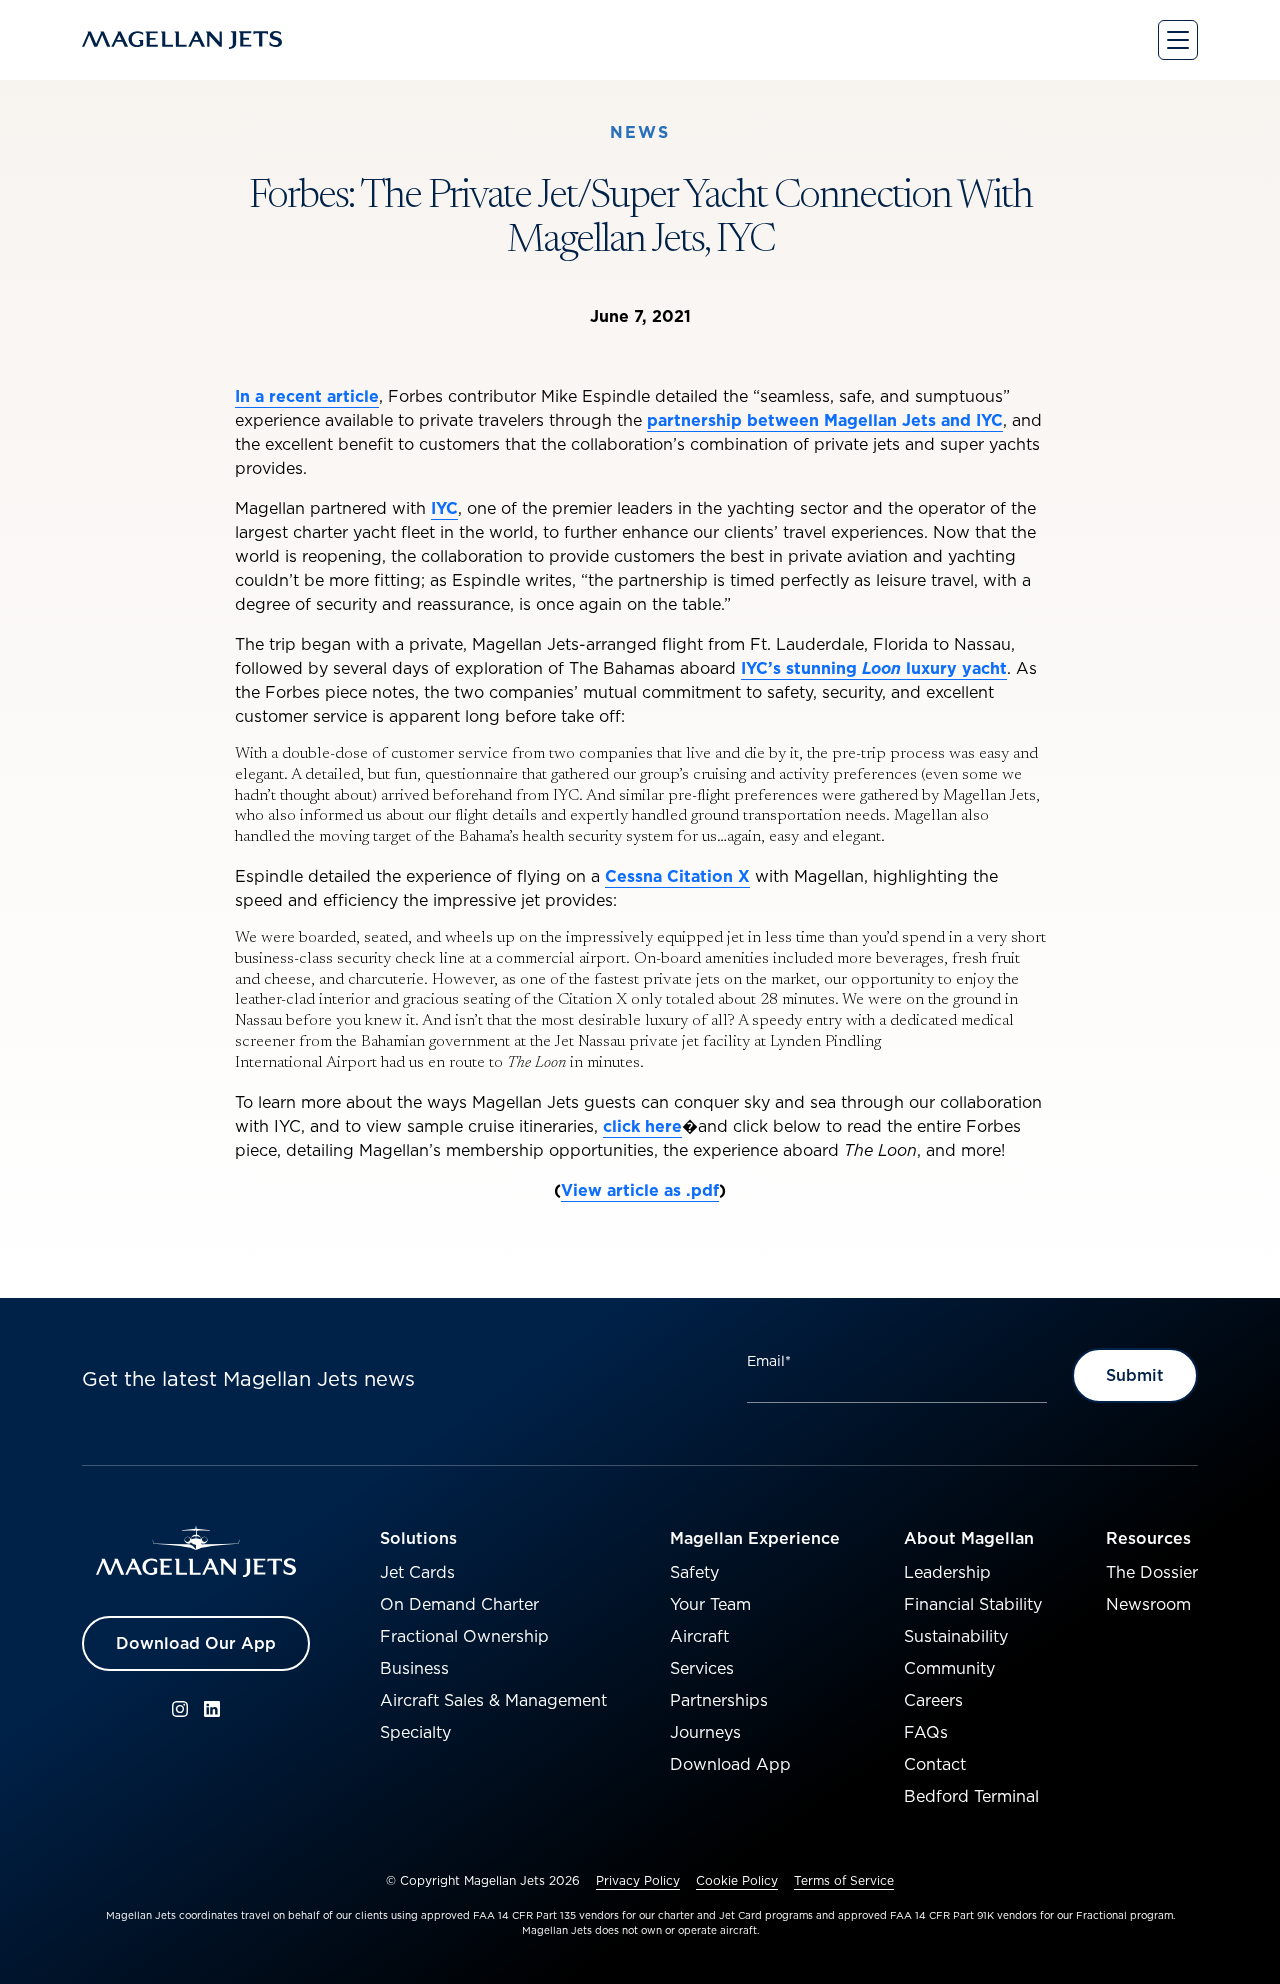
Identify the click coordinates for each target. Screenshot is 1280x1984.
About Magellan (969, 1538)
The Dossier (1152, 1572)
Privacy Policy (638, 1880)
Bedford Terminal (971, 1796)
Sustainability (956, 1636)
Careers (933, 1700)
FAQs (926, 1732)
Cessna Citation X (677, 876)
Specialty (415, 1732)
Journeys (705, 1732)
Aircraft (699, 1636)
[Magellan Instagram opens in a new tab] (180, 1709)
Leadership (947, 1572)
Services (702, 1668)
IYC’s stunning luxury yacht (874, 668)
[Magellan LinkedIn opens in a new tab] (212, 1709)
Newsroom (1148, 1604)
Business (414, 1668)
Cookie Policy (737, 1880)
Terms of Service (844, 1880)
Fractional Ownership (464, 1636)
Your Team (710, 1604)
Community (949, 1668)
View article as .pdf (640, 1190)
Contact (935, 1764)
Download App (730, 1764)
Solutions (418, 1538)
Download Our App (196, 1643)
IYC (444, 508)
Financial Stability (973, 1604)
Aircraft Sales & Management (493, 1700)
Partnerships (719, 1700)
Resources (1148, 1538)
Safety (694, 1572)
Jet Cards (417, 1572)
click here (642, 1126)
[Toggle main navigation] (1178, 40)
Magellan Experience (755, 1538)
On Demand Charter (459, 1604)
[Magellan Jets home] (196, 1552)
